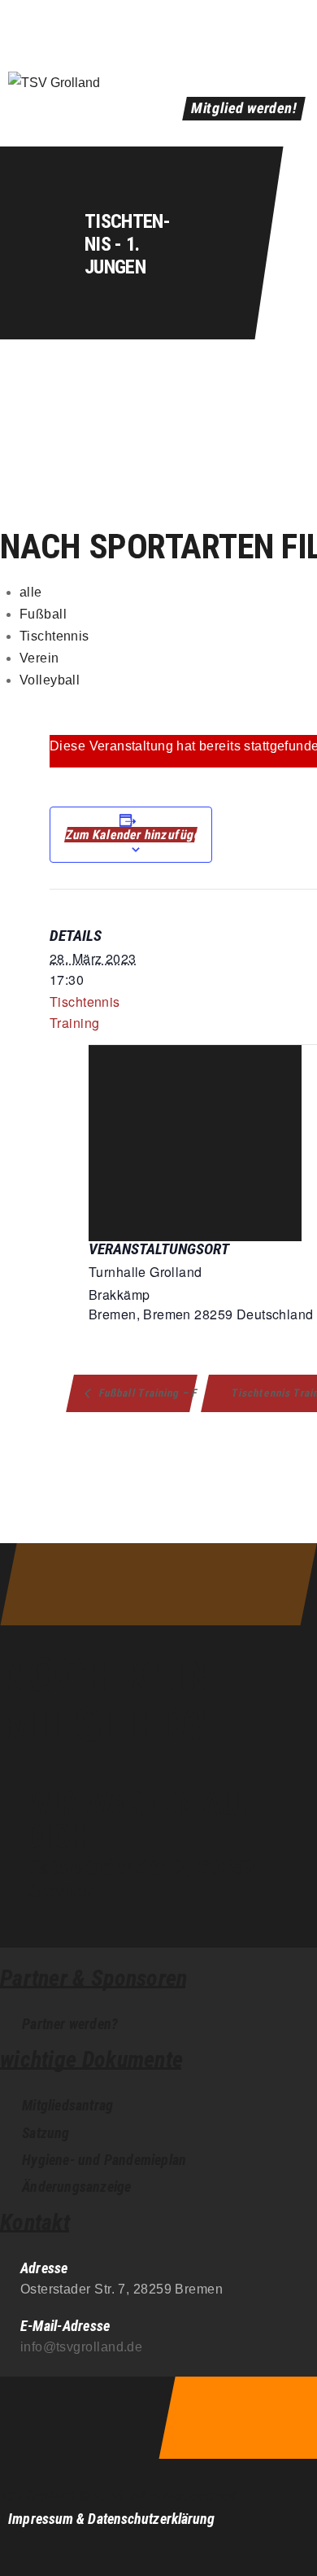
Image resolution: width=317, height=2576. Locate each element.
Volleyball (50, 680)
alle (31, 592)
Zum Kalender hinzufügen (131, 835)
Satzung (46, 2133)
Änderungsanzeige (76, 2187)
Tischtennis (54, 636)
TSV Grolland (38, 2496)
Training (74, 1023)
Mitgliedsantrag (67, 2105)
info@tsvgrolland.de (82, 2347)
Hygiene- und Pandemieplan (104, 2160)
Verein (39, 658)
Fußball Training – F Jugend (146, 1393)
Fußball (43, 614)
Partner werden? (70, 2024)
